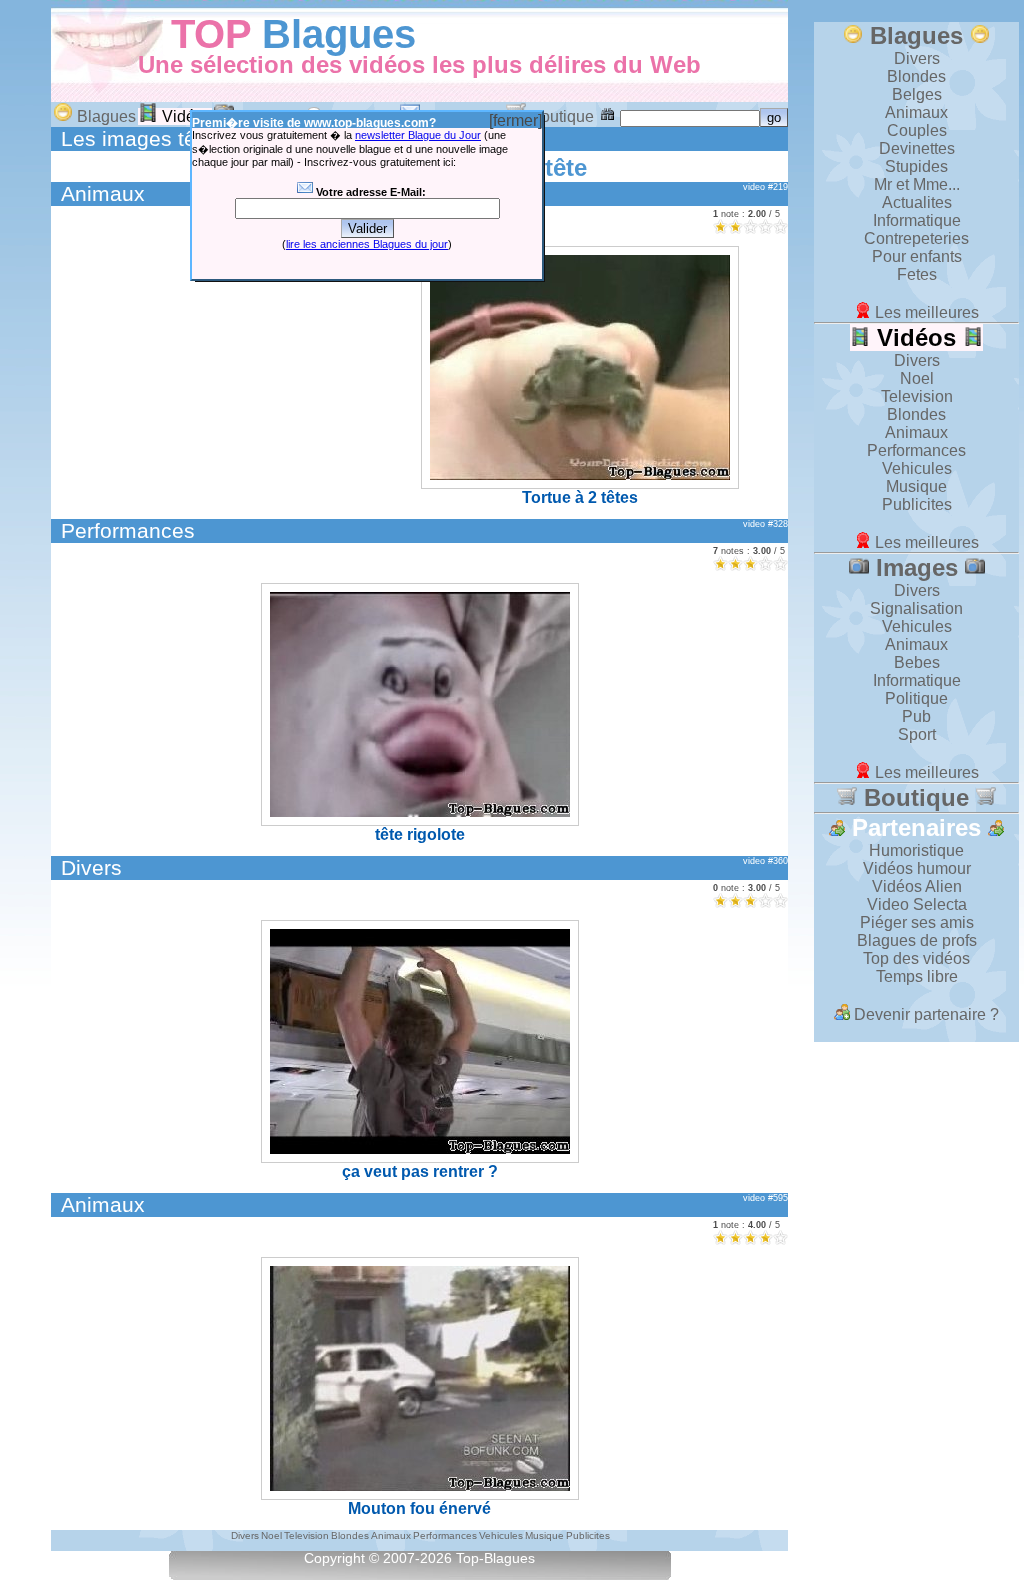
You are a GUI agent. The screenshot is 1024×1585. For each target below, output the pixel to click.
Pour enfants (917, 256)
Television (917, 396)
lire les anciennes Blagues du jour (367, 244)
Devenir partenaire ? (924, 1014)
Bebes (917, 662)
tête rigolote (420, 834)
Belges (917, 94)
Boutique (560, 116)
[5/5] (780, 226)
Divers (91, 867)
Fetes (917, 274)
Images (917, 567)
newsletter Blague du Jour (418, 135)
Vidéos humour (917, 868)
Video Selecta (917, 904)
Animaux (103, 193)
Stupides (916, 166)
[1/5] (720, 226)
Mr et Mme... (917, 184)
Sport (917, 734)
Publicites (917, 504)
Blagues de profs (917, 940)
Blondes (916, 76)
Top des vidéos (916, 958)
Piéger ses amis (917, 922)
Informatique (917, 220)
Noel (917, 378)
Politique (916, 698)
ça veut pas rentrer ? (420, 1171)
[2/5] (735, 226)
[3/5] (750, 226)
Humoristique (916, 850)
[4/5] (765, 226)
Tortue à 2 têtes (580, 497)
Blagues (339, 34)
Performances (128, 530)
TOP (211, 34)
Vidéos (185, 116)
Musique (916, 486)
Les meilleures (925, 312)
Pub (916, 716)
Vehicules (917, 468)
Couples (917, 130)
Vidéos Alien (917, 886)
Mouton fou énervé (419, 1508)
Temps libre (917, 976)
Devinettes (917, 148)
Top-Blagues (495, 1558)
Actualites (917, 202)
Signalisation (916, 608)
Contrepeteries (916, 238)
